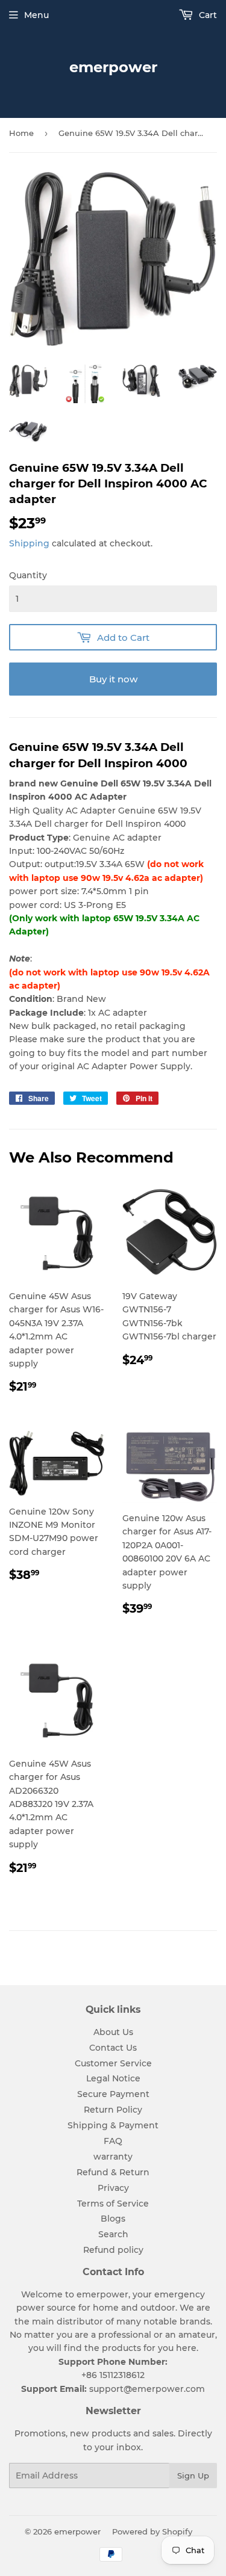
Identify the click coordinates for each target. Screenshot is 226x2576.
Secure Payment (113, 2094)
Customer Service (113, 2063)
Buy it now (113, 679)
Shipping (29, 543)
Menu (36, 15)
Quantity (28, 575)
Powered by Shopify (152, 2531)
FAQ (113, 2141)
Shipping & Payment (113, 2125)
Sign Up (193, 2476)
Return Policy (113, 2110)
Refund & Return (113, 2172)
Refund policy (113, 2250)
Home (21, 133)
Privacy (113, 2188)
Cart (207, 15)
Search (113, 2234)
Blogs (113, 2219)
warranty (113, 2157)
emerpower (113, 67)
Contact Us (113, 2048)
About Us (113, 2032)
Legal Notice (113, 2078)
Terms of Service (113, 2204)
